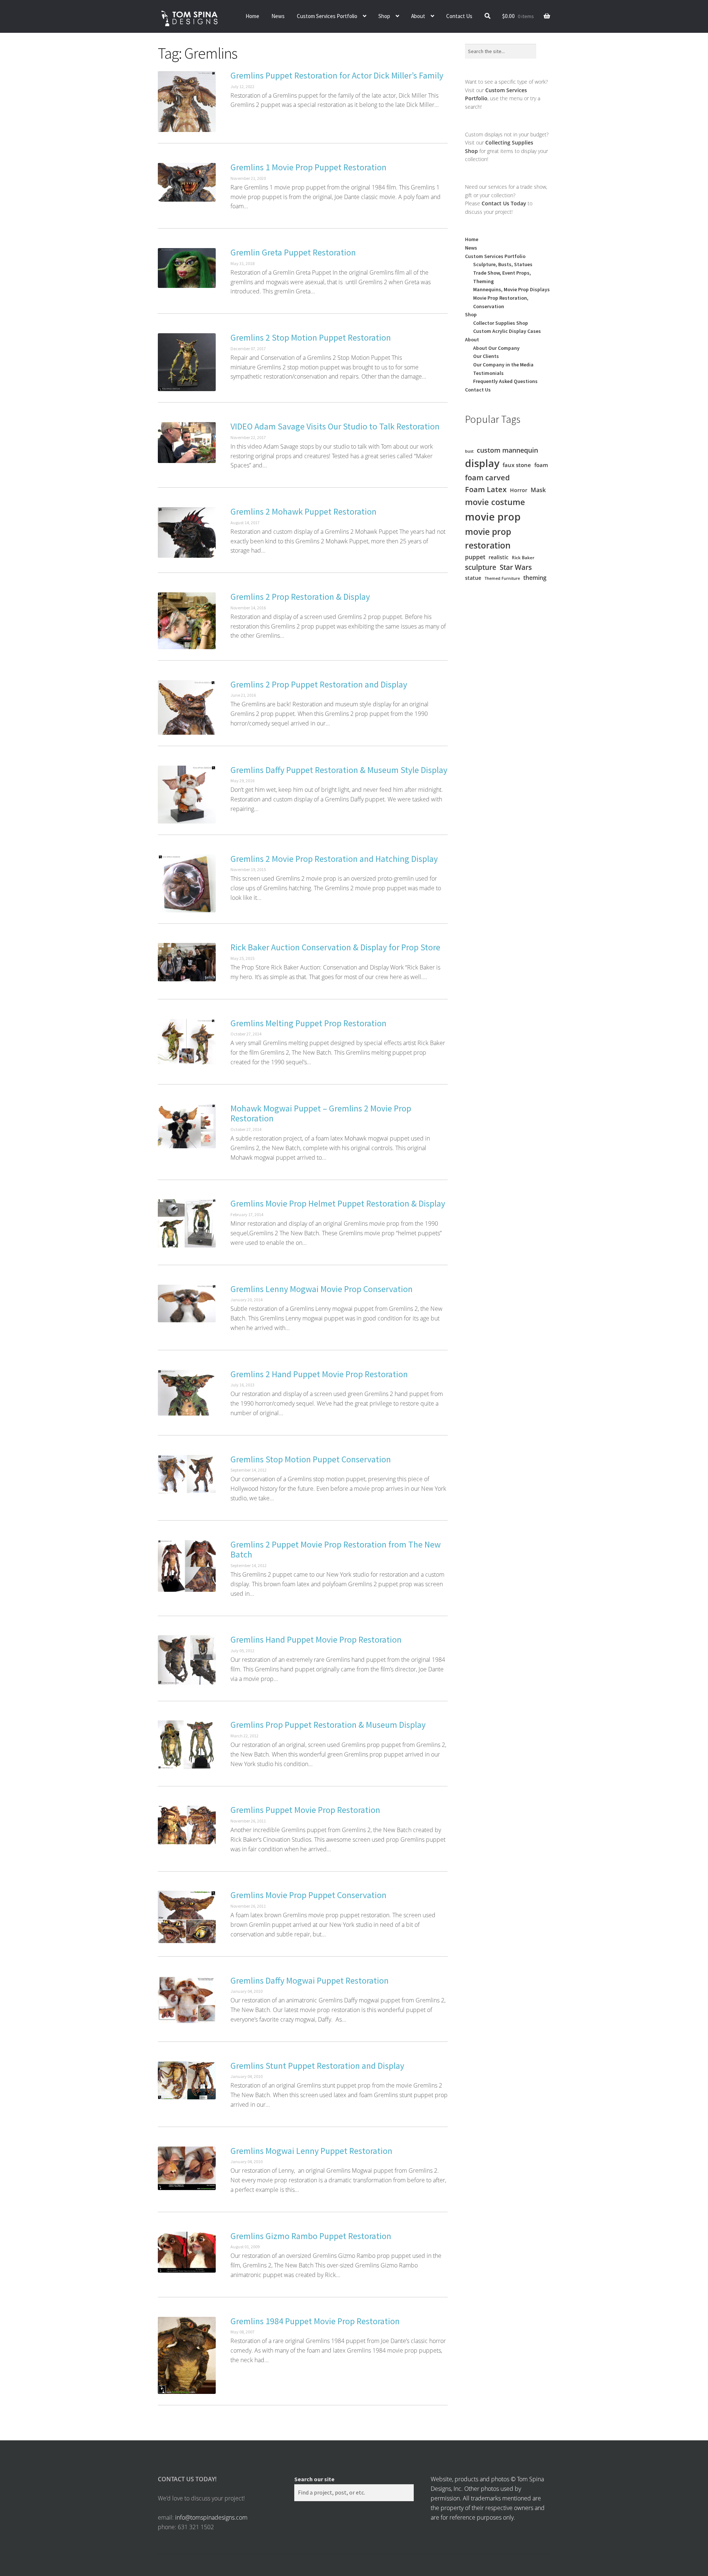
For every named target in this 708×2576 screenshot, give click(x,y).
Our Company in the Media (503, 365)
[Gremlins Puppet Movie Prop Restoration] (187, 1825)
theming (535, 578)
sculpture (481, 567)
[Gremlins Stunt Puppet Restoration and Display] (187, 2081)
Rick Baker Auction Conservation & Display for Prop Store (335, 947)
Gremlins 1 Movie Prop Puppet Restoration (308, 167)
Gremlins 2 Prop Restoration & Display (300, 597)
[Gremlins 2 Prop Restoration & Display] (187, 621)
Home (252, 16)
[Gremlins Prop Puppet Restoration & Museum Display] (187, 1745)
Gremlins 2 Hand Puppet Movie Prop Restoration (319, 1374)
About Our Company (496, 348)
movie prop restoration (488, 539)
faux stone (517, 465)
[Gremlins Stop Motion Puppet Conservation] (187, 1474)
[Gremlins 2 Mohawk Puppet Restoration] (187, 533)
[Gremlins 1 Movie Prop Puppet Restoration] (187, 182)
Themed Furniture (502, 578)
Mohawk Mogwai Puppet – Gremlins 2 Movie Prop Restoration (321, 1113)
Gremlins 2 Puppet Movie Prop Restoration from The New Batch (336, 1550)
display (482, 463)
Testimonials (488, 373)
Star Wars (516, 567)
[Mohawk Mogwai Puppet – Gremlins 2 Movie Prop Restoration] (187, 1126)
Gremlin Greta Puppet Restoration (293, 252)
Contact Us (459, 16)
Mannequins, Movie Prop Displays (511, 289)
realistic (499, 557)
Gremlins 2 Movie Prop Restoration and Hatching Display (334, 859)
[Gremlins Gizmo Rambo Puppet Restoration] (187, 2252)
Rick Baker (523, 558)
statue (473, 578)
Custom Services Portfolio (327, 16)
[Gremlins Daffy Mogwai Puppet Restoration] (187, 2000)
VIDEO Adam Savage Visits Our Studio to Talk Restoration (335, 426)
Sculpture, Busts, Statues (503, 264)
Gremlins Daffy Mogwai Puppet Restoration (310, 1980)
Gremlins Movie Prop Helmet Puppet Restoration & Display (338, 1203)
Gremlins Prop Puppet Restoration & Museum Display (328, 1725)
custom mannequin (507, 450)
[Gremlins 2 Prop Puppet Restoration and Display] (187, 707)
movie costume (495, 502)
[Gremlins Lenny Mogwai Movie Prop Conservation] (187, 1304)
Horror (519, 490)
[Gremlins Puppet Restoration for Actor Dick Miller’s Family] (187, 102)
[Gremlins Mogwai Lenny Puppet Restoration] (187, 2168)
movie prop (493, 517)
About (418, 16)
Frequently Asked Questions (505, 381)
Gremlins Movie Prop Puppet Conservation (308, 1895)
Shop (384, 16)
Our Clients (486, 356)
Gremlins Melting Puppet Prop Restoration (308, 1023)
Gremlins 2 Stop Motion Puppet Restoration (311, 337)
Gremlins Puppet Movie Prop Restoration (305, 1810)
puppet (475, 557)
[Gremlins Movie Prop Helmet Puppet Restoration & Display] (187, 1223)
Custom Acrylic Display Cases (507, 331)
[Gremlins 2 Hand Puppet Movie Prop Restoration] (187, 1393)
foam (541, 465)
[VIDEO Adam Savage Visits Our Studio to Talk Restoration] (187, 443)
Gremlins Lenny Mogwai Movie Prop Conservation (322, 1289)
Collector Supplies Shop (501, 323)
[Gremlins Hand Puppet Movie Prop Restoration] (187, 1660)
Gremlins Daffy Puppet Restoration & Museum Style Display (339, 770)
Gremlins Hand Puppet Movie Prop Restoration (316, 1639)
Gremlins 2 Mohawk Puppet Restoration (303, 511)
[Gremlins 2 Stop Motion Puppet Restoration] (187, 362)
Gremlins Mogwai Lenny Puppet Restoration (311, 2151)
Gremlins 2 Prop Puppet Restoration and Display (319, 684)
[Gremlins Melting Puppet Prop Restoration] (187, 1042)
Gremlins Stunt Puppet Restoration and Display (317, 2066)
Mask (538, 490)
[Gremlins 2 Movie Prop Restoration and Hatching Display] (187, 883)
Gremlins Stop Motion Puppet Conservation (311, 1459)
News (278, 16)
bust (469, 451)
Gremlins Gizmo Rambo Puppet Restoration (311, 2236)
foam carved (487, 477)
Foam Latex (486, 489)
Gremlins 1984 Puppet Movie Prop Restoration (315, 2321)
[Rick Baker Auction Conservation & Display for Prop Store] (187, 962)
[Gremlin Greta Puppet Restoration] (187, 268)
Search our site (314, 2479)
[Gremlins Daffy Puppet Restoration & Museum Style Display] (187, 795)
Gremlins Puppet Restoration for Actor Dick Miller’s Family (337, 75)
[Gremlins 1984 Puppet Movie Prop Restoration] (187, 2356)
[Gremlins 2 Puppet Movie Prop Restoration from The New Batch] (187, 1566)
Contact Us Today (504, 203)
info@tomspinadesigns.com (211, 2517)
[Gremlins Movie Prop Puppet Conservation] (187, 1917)
